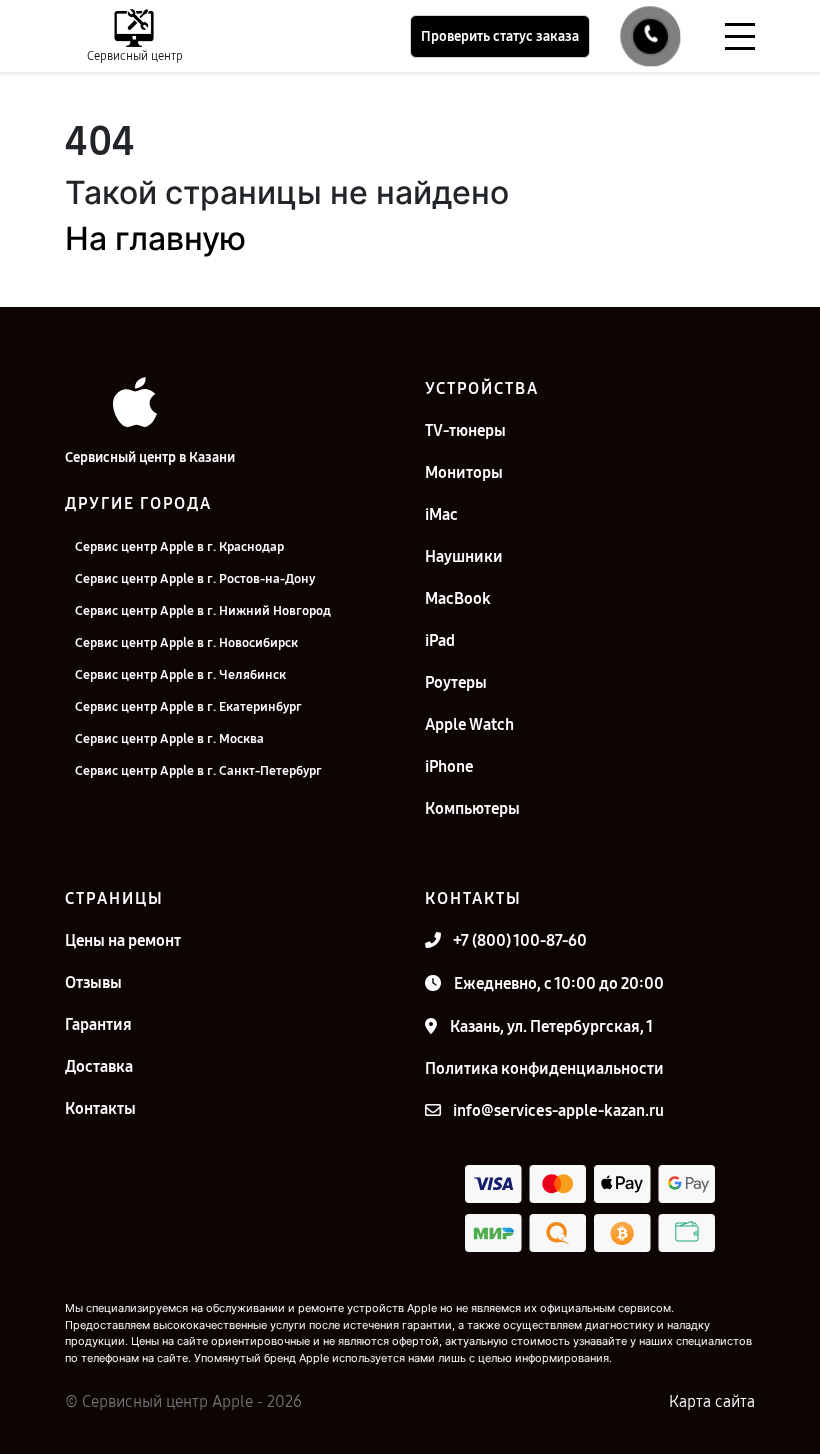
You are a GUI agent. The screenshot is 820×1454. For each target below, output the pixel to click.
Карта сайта (712, 1401)
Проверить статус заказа (500, 36)
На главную (155, 238)
